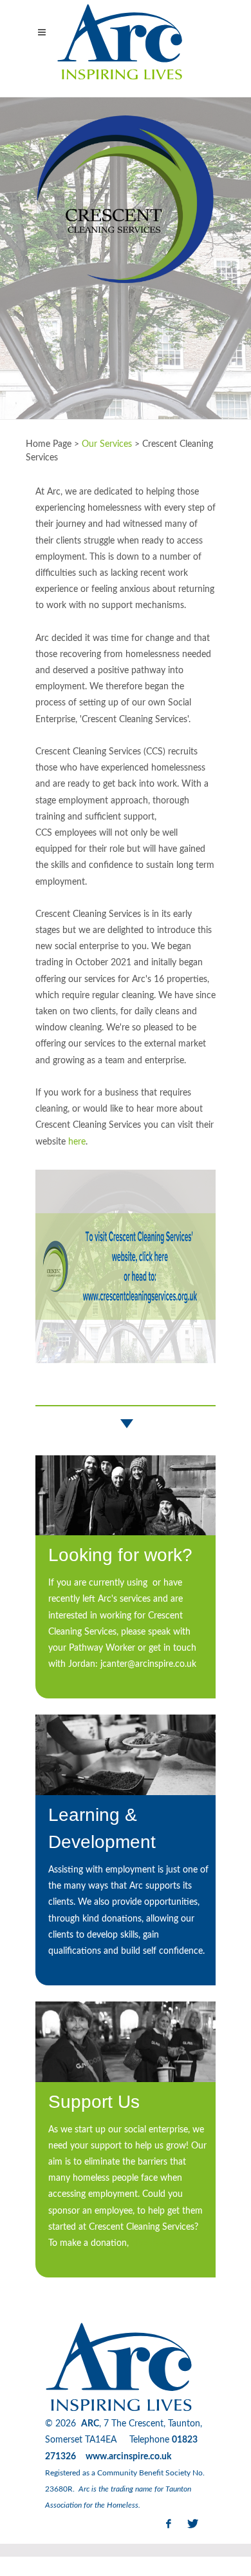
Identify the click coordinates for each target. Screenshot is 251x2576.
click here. (151, 2243)
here (77, 1142)
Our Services (107, 444)
